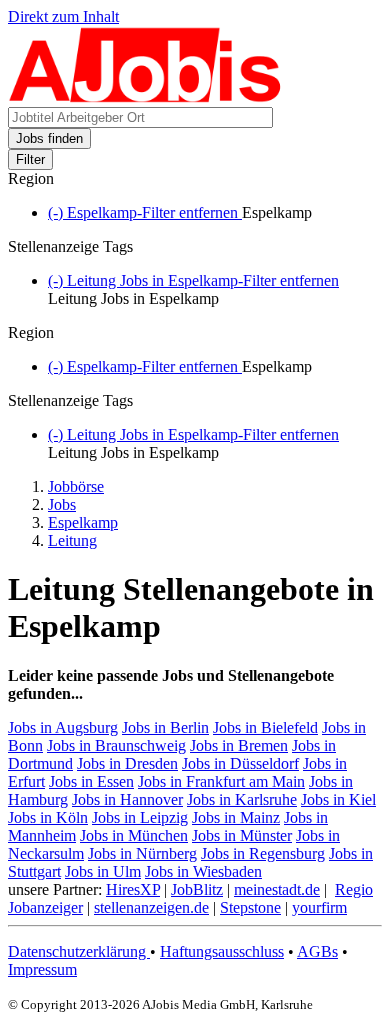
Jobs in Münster (242, 835)
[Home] (145, 97)
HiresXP (133, 889)
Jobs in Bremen (239, 745)
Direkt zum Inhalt (63, 16)
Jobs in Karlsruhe (242, 799)
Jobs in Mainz (236, 817)
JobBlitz (197, 889)
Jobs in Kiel (338, 799)
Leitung (72, 540)
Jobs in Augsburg (63, 727)
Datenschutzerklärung (79, 951)
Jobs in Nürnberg (142, 853)
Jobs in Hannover (127, 799)
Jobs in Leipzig (140, 817)
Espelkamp (83, 522)
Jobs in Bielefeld (265, 727)
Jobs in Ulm (103, 871)
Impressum (42, 969)
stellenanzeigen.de (151, 907)
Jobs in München (134, 835)
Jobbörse (76, 486)
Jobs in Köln (48, 817)
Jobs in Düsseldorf (240, 763)
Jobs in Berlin (165, 727)
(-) (145, 212)
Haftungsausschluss (222, 951)
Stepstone (250, 907)
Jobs (62, 504)
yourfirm (319, 907)
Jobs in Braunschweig (116, 745)
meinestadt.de (277, 889)
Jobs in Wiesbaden (203, 871)
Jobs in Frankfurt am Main (221, 781)
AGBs (317, 951)
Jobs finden (49, 138)
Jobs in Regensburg (263, 853)
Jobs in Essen (91, 781)
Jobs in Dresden (127, 763)
